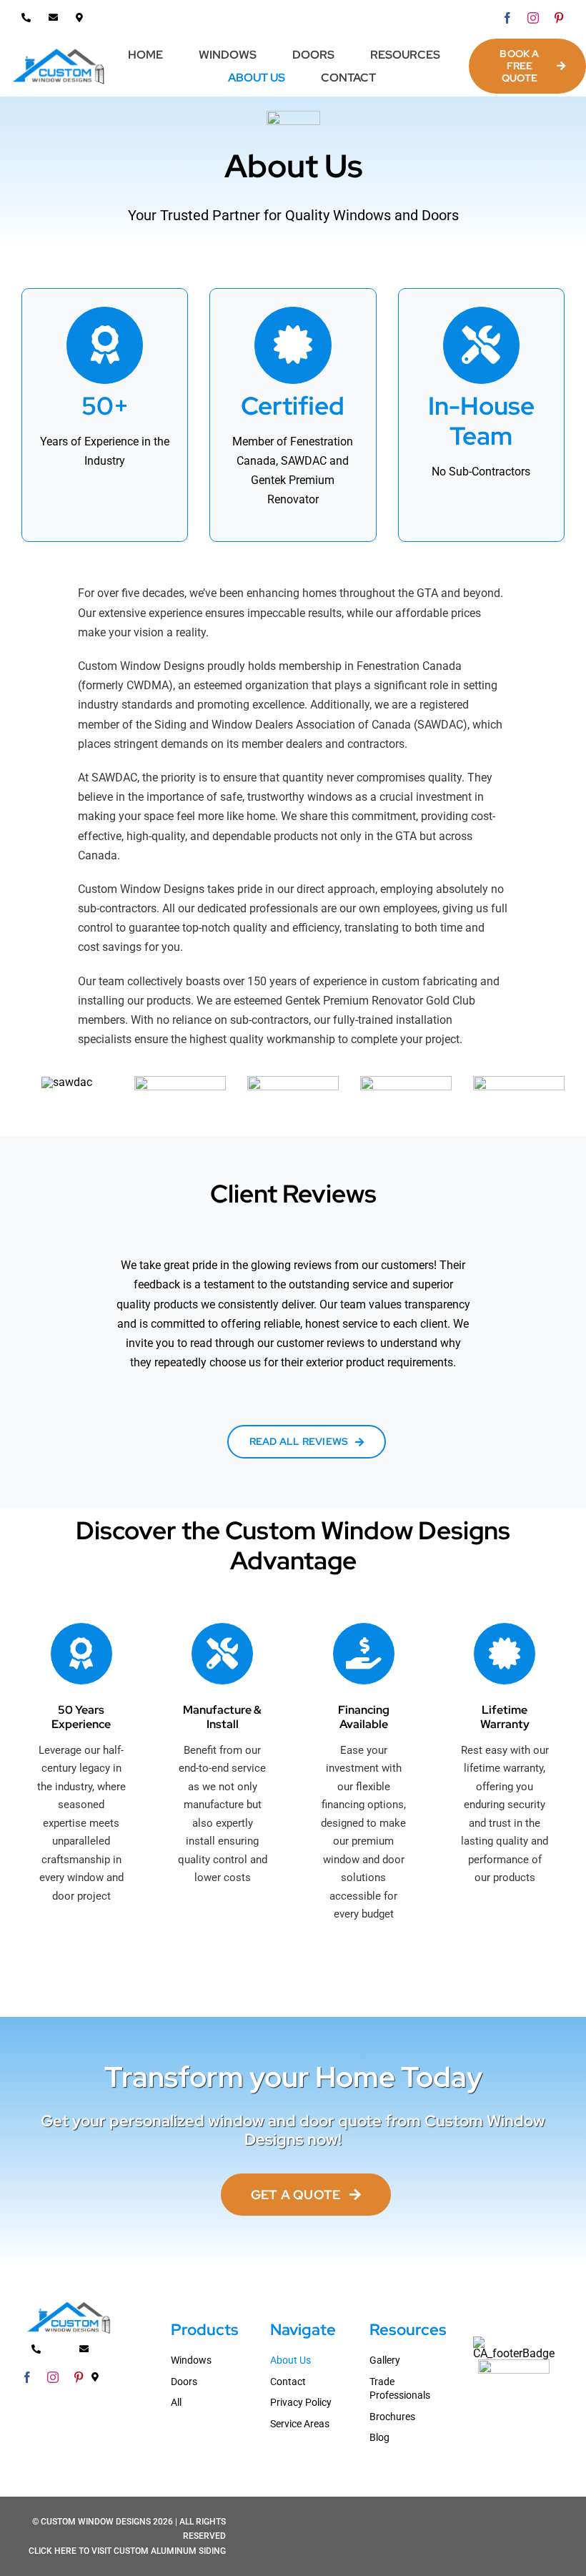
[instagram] (533, 18)
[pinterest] (559, 18)
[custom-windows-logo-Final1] (59, 51)
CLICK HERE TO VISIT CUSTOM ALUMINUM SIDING (127, 2551)
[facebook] (507, 18)
